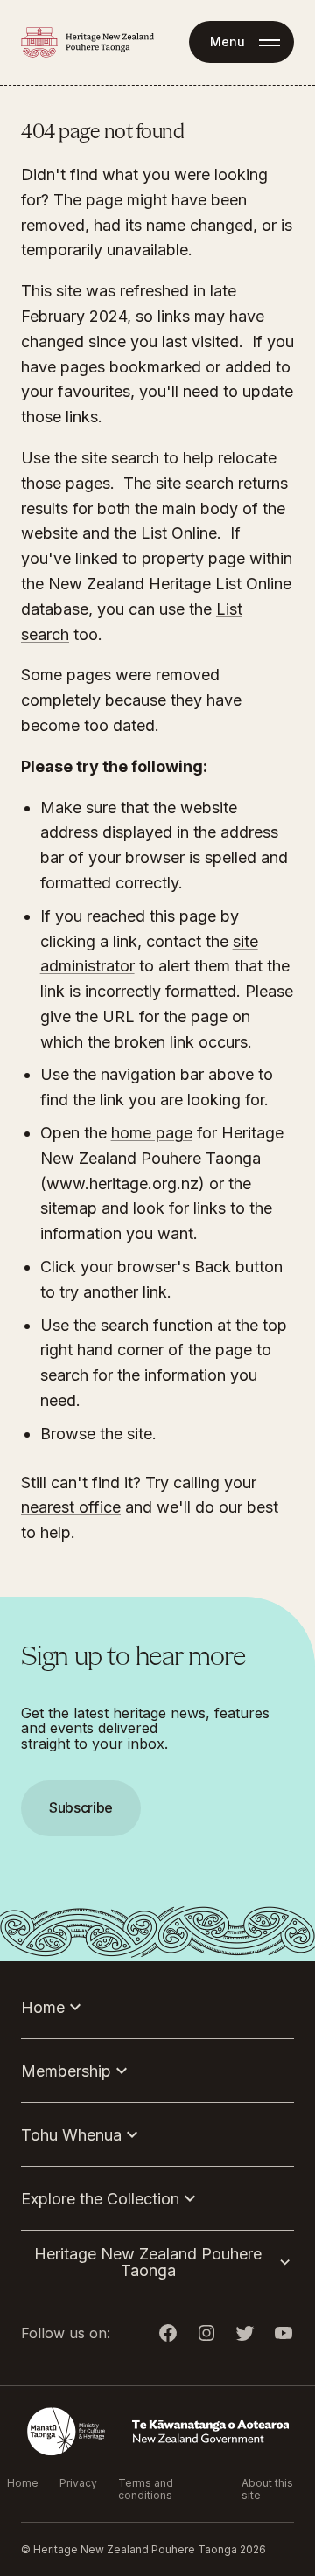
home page (152, 1133)
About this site (267, 2489)
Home (23, 2483)
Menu (227, 42)
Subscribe (81, 1807)
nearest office (71, 1507)
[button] (157, 1288)
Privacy (78, 2483)
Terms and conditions (146, 2489)
